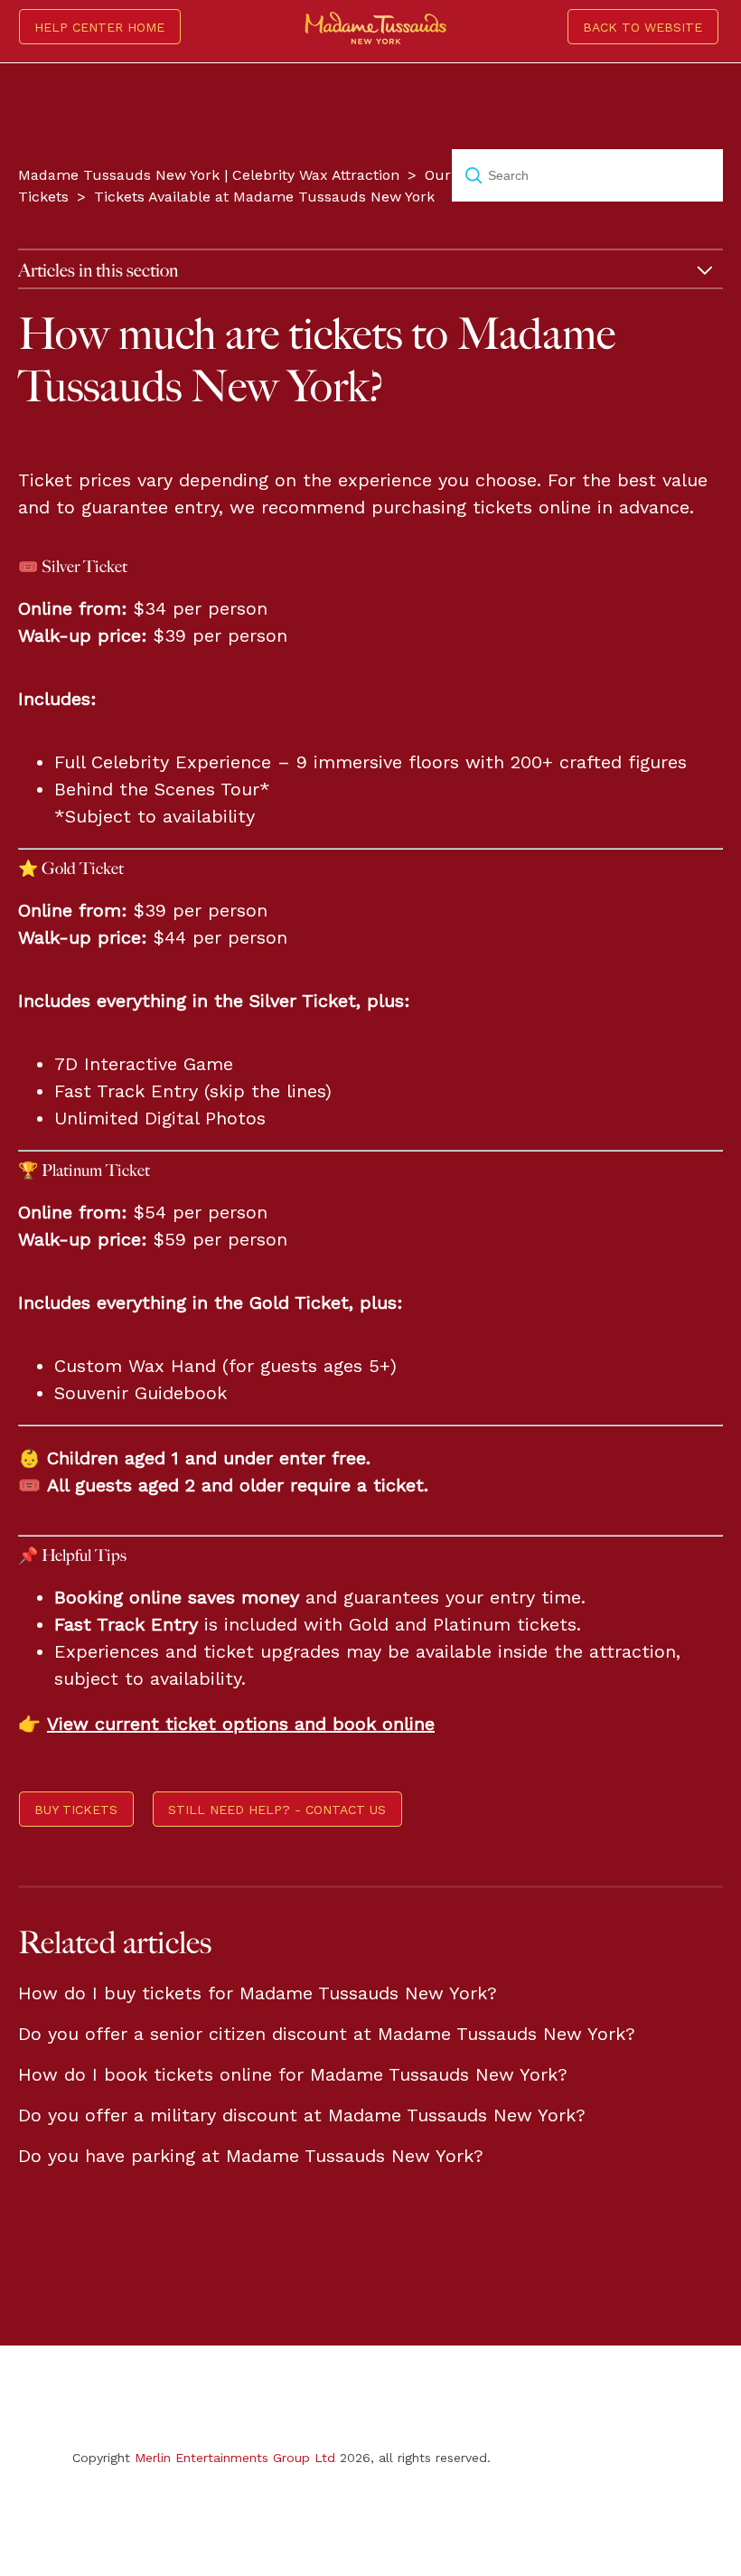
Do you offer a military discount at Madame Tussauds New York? (302, 2115)
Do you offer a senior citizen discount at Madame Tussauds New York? (327, 2034)
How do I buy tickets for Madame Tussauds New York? (258, 1993)
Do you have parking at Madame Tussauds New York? (251, 2156)
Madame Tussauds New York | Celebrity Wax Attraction (209, 175)
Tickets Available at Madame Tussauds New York (264, 197)
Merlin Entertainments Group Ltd (235, 2458)
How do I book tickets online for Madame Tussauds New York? (293, 2074)
